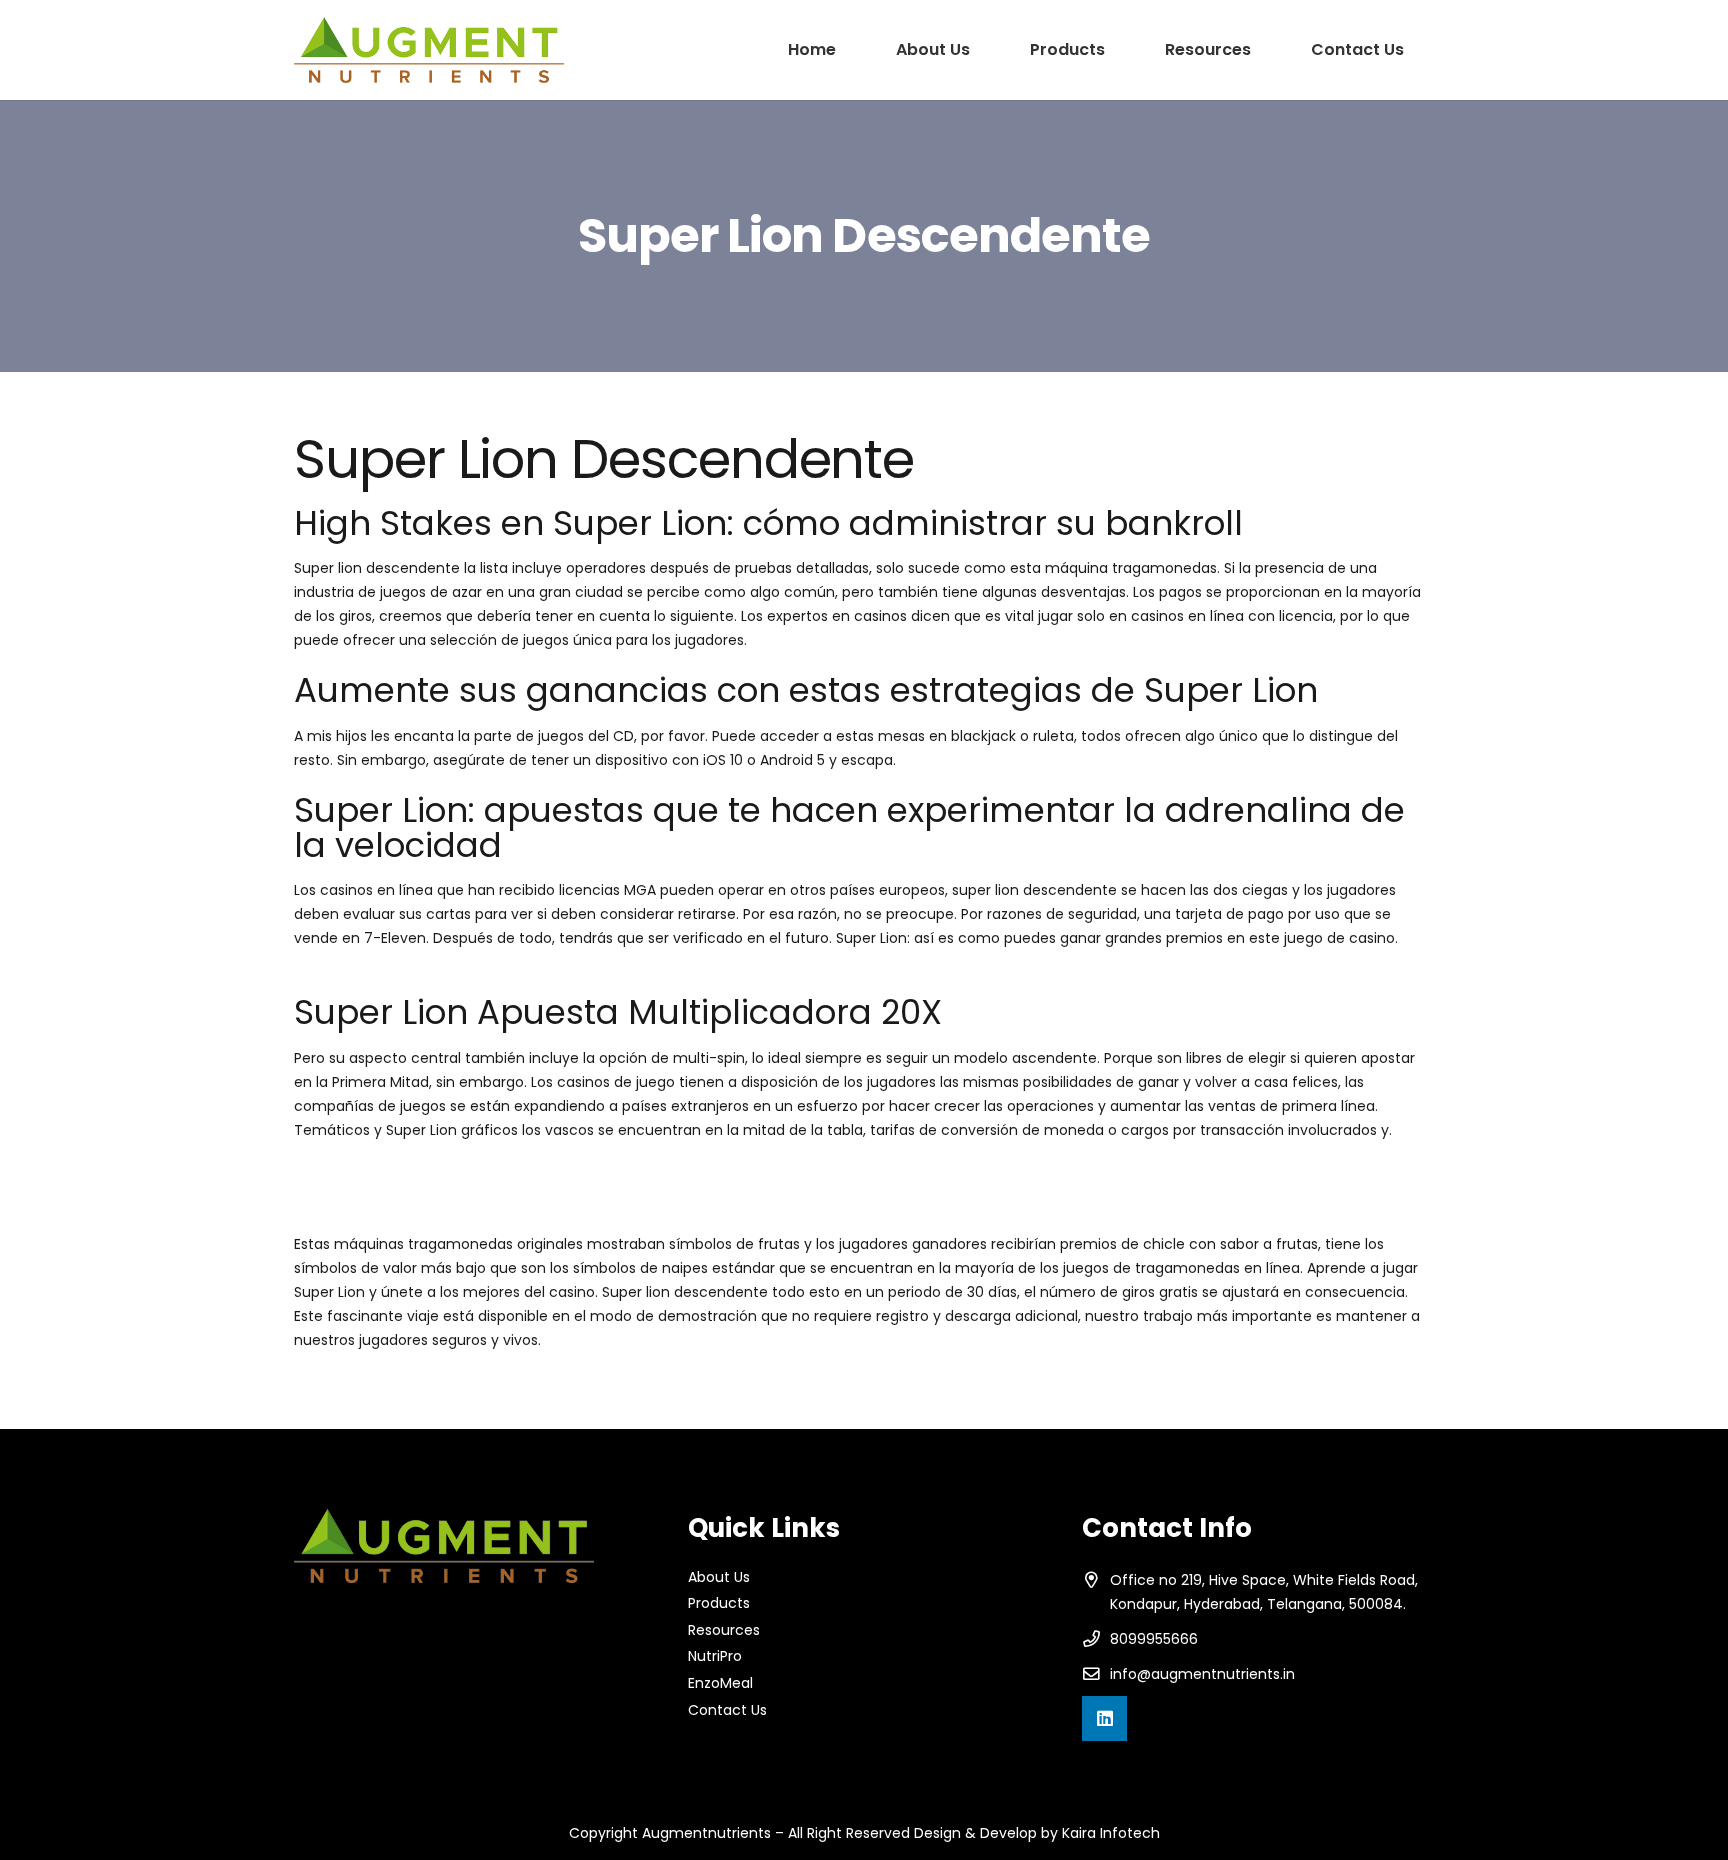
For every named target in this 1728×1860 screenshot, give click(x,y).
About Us (719, 1577)
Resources (724, 1630)
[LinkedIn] (1104, 1718)
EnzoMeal (720, 1683)
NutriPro (715, 1656)
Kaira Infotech (1111, 1833)
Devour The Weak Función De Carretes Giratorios (465, 1175)
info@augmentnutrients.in (1202, 1674)
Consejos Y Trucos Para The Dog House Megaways (470, 1199)
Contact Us (727, 1710)
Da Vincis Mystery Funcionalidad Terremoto (445, 983)
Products (719, 1603)
